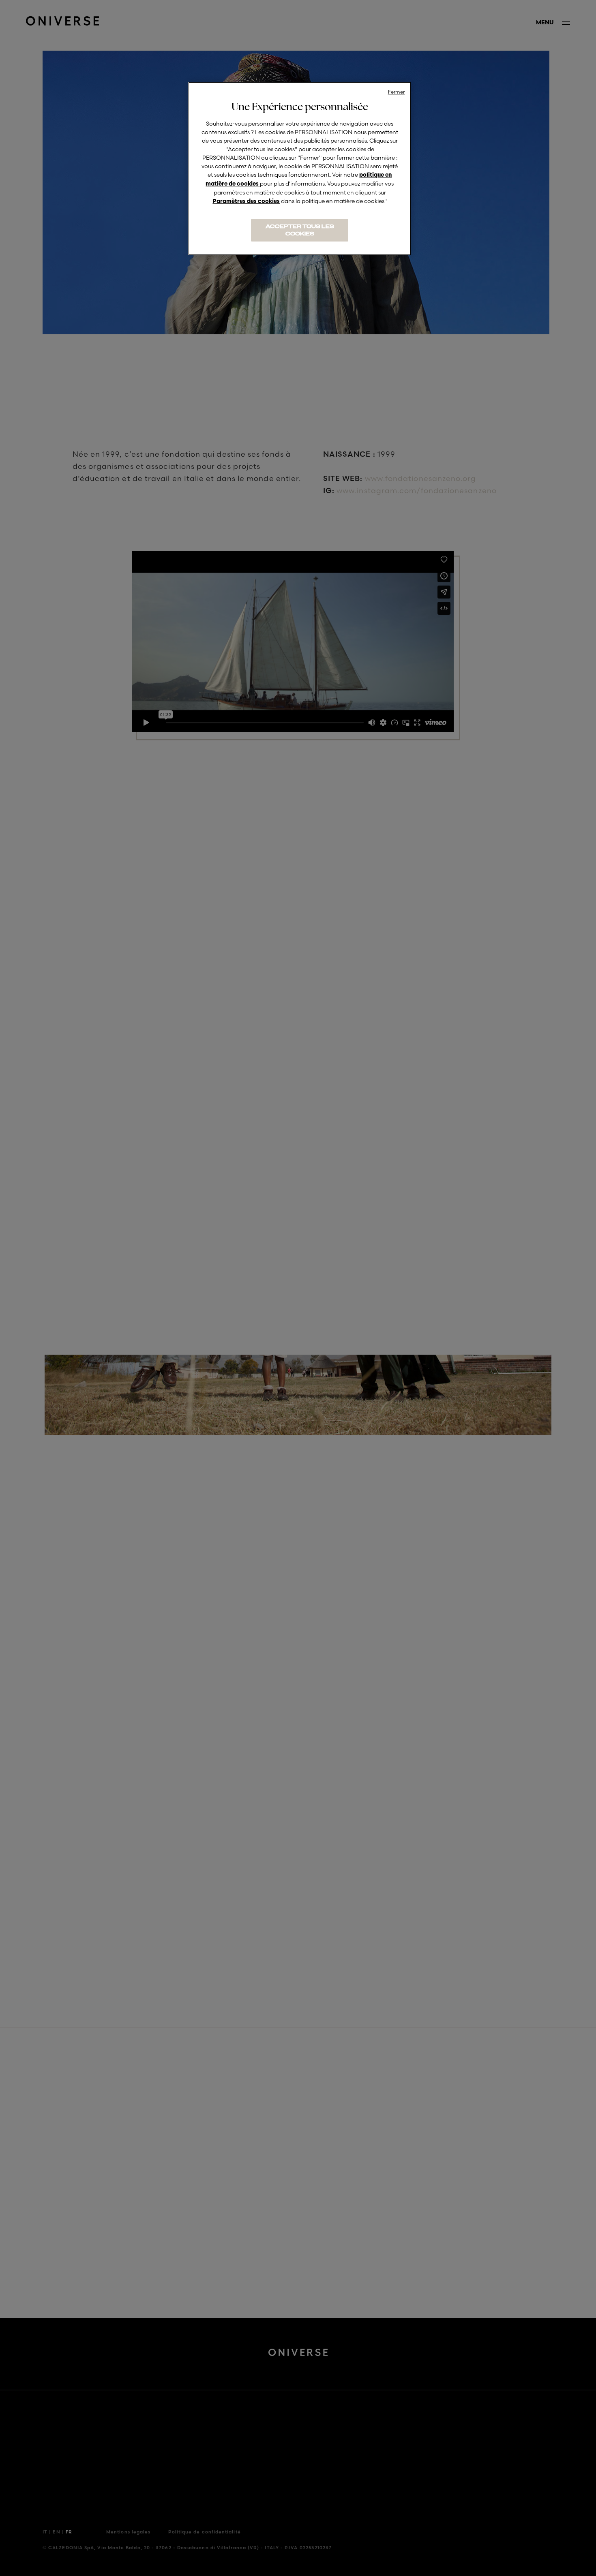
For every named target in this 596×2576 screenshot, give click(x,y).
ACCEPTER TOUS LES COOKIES (300, 230)
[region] (300, 169)
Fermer (397, 92)
